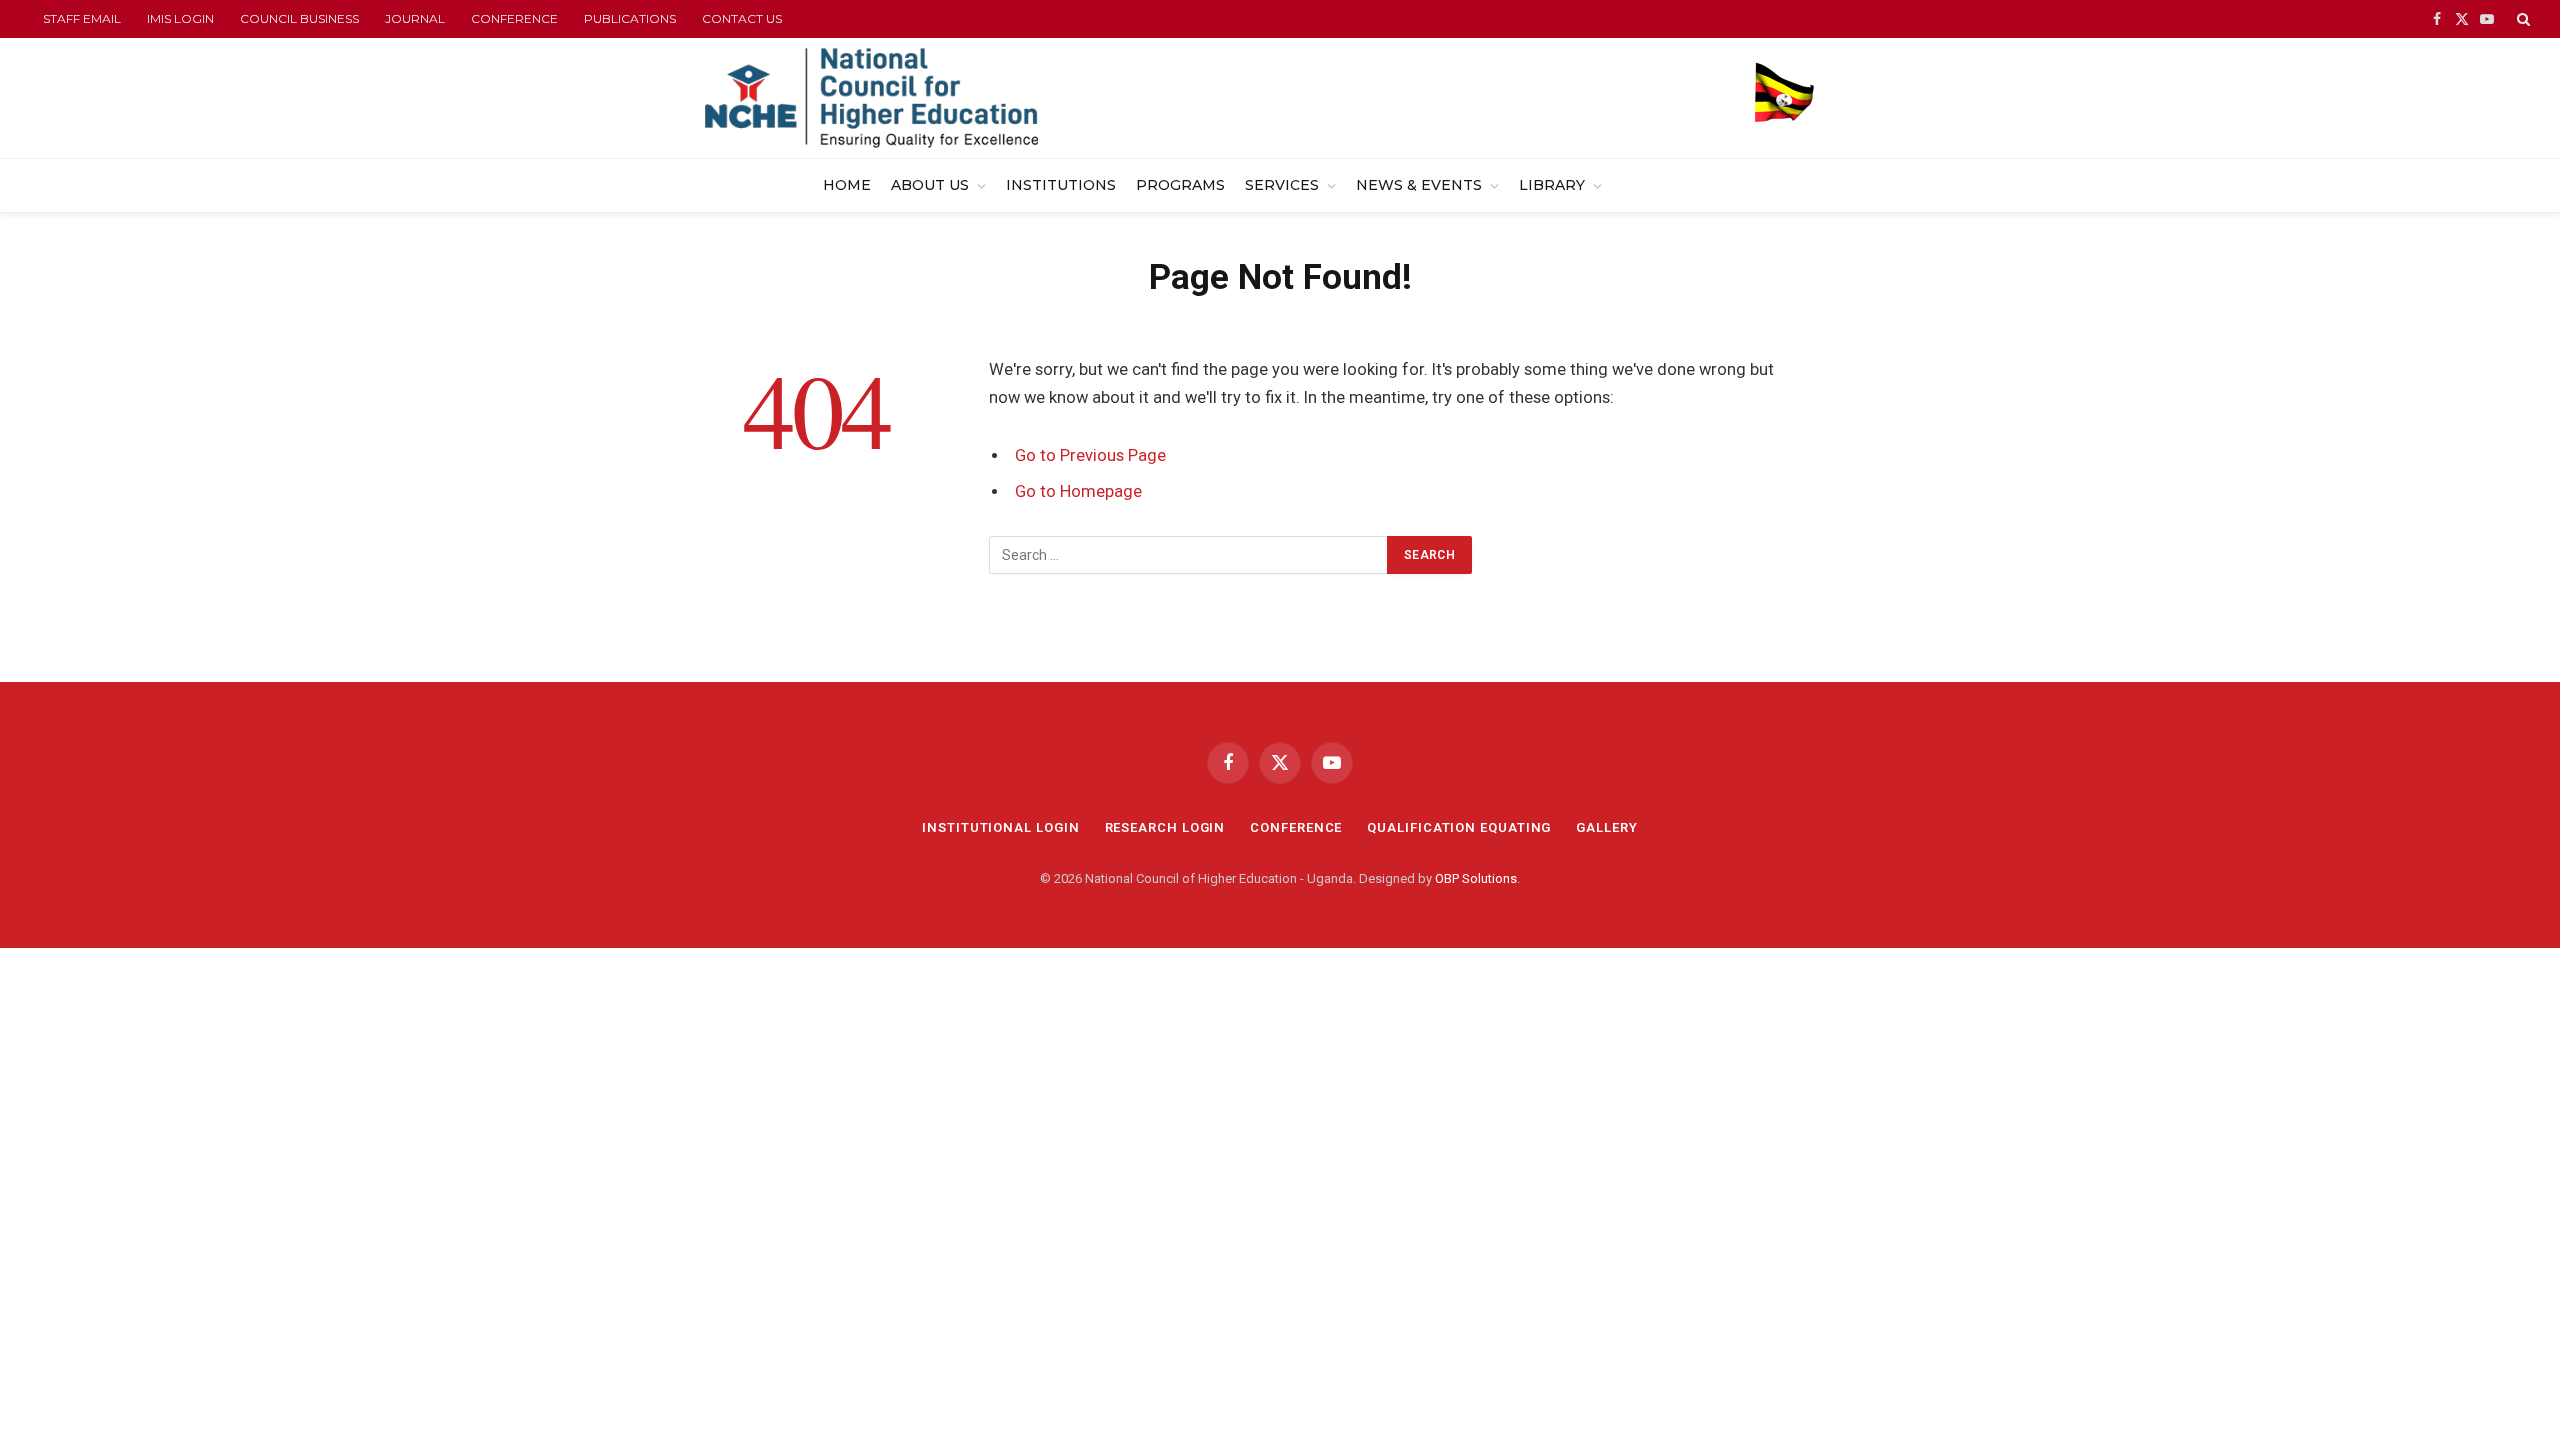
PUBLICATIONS (630, 18)
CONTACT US (742, 18)
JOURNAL (415, 18)
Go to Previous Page (1090, 455)
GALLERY (1606, 827)
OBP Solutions (1476, 878)
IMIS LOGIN (180, 18)
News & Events (1419, 185)
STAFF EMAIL (82, 18)
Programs (1180, 185)
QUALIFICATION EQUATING (1459, 827)
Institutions (1061, 185)
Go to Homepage (1078, 491)
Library (1552, 185)
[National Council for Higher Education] (871, 98)
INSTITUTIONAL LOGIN (1000, 827)
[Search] (2521, 19)
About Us (930, 185)
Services (1282, 185)
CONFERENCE (514, 18)
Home (847, 185)
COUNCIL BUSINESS (299, 18)
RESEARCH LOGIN (1165, 827)
